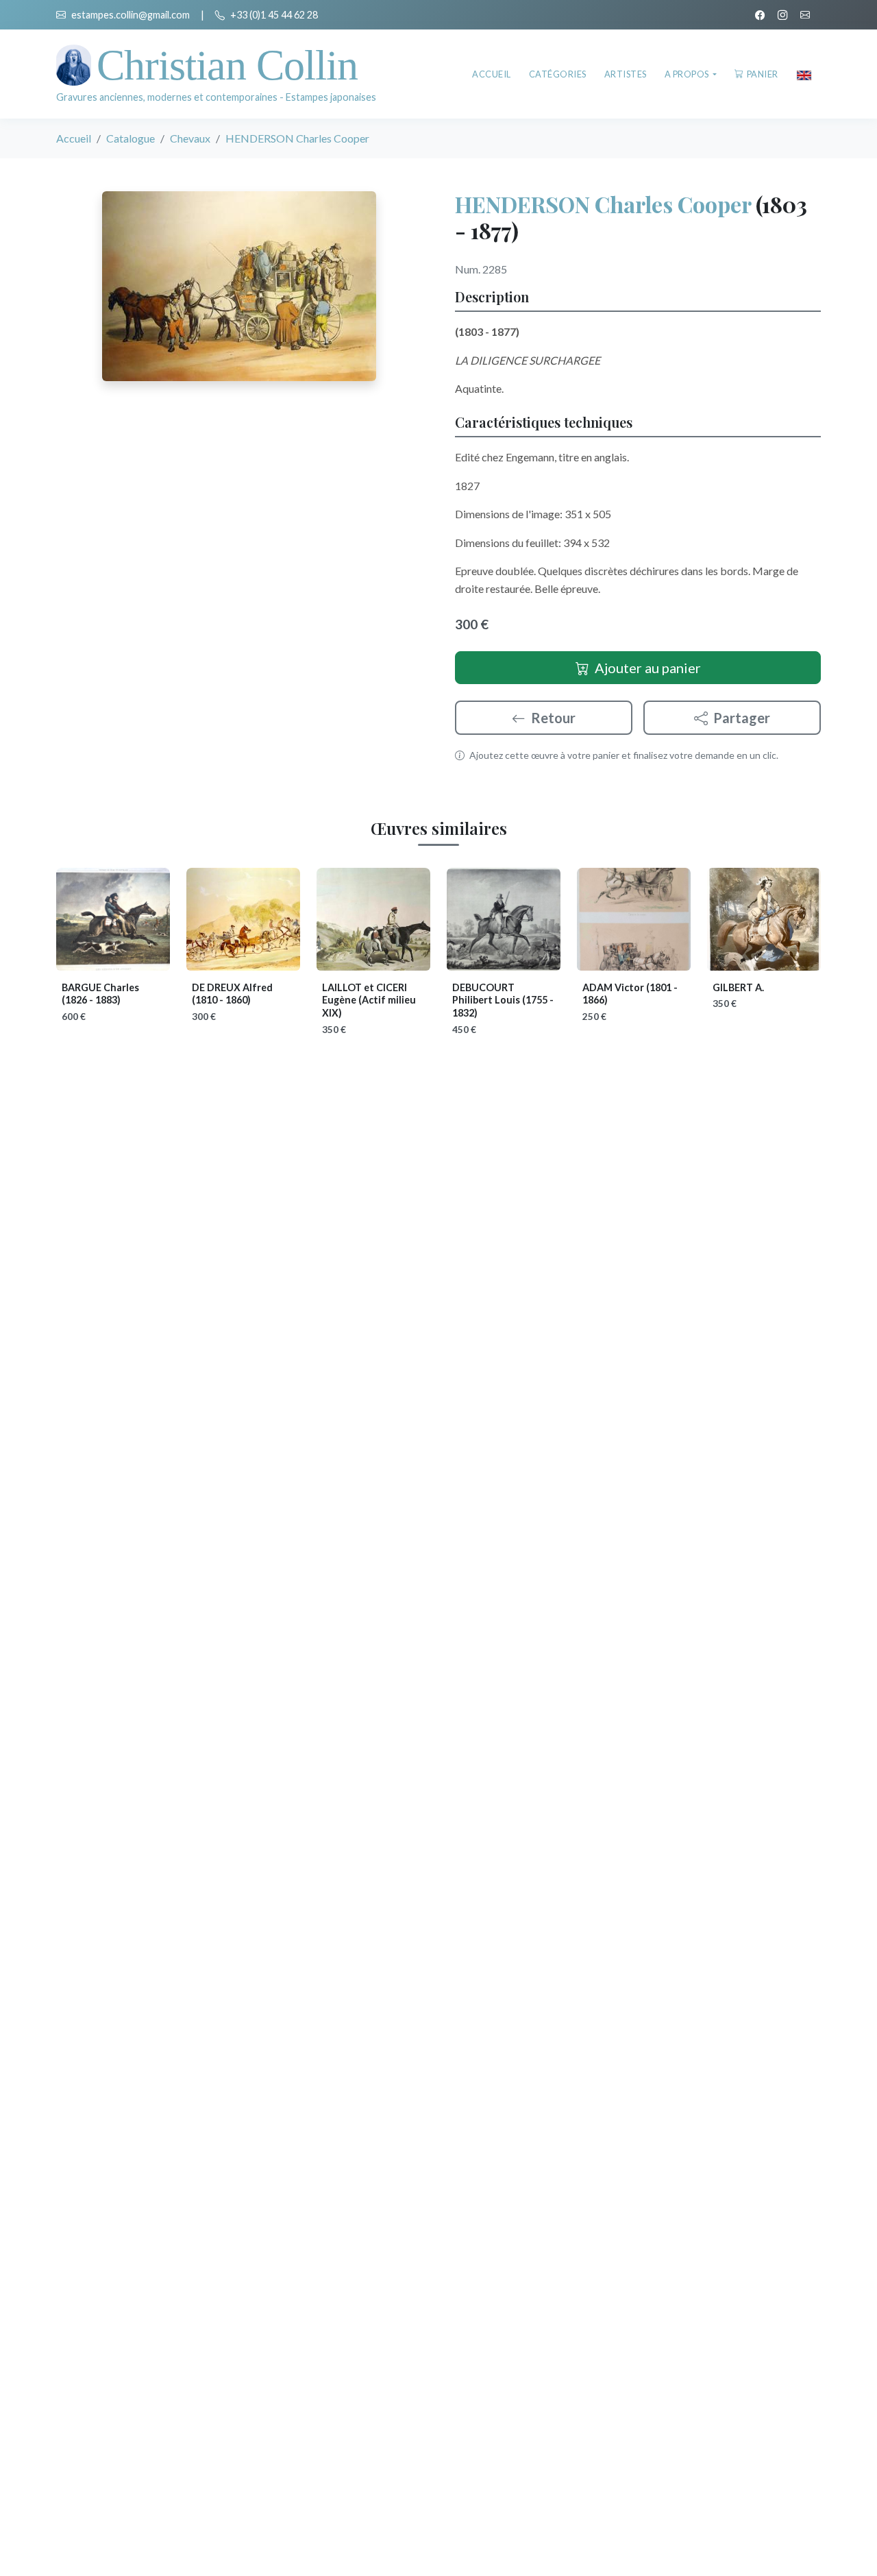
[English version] (804, 74)
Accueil (492, 74)
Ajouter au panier (648, 668)
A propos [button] (688, 74)
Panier (763, 74)
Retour (553, 718)
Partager (742, 718)
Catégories (558, 74)
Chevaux (190, 138)
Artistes (626, 74)
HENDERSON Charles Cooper (603, 204)
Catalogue (131, 138)
